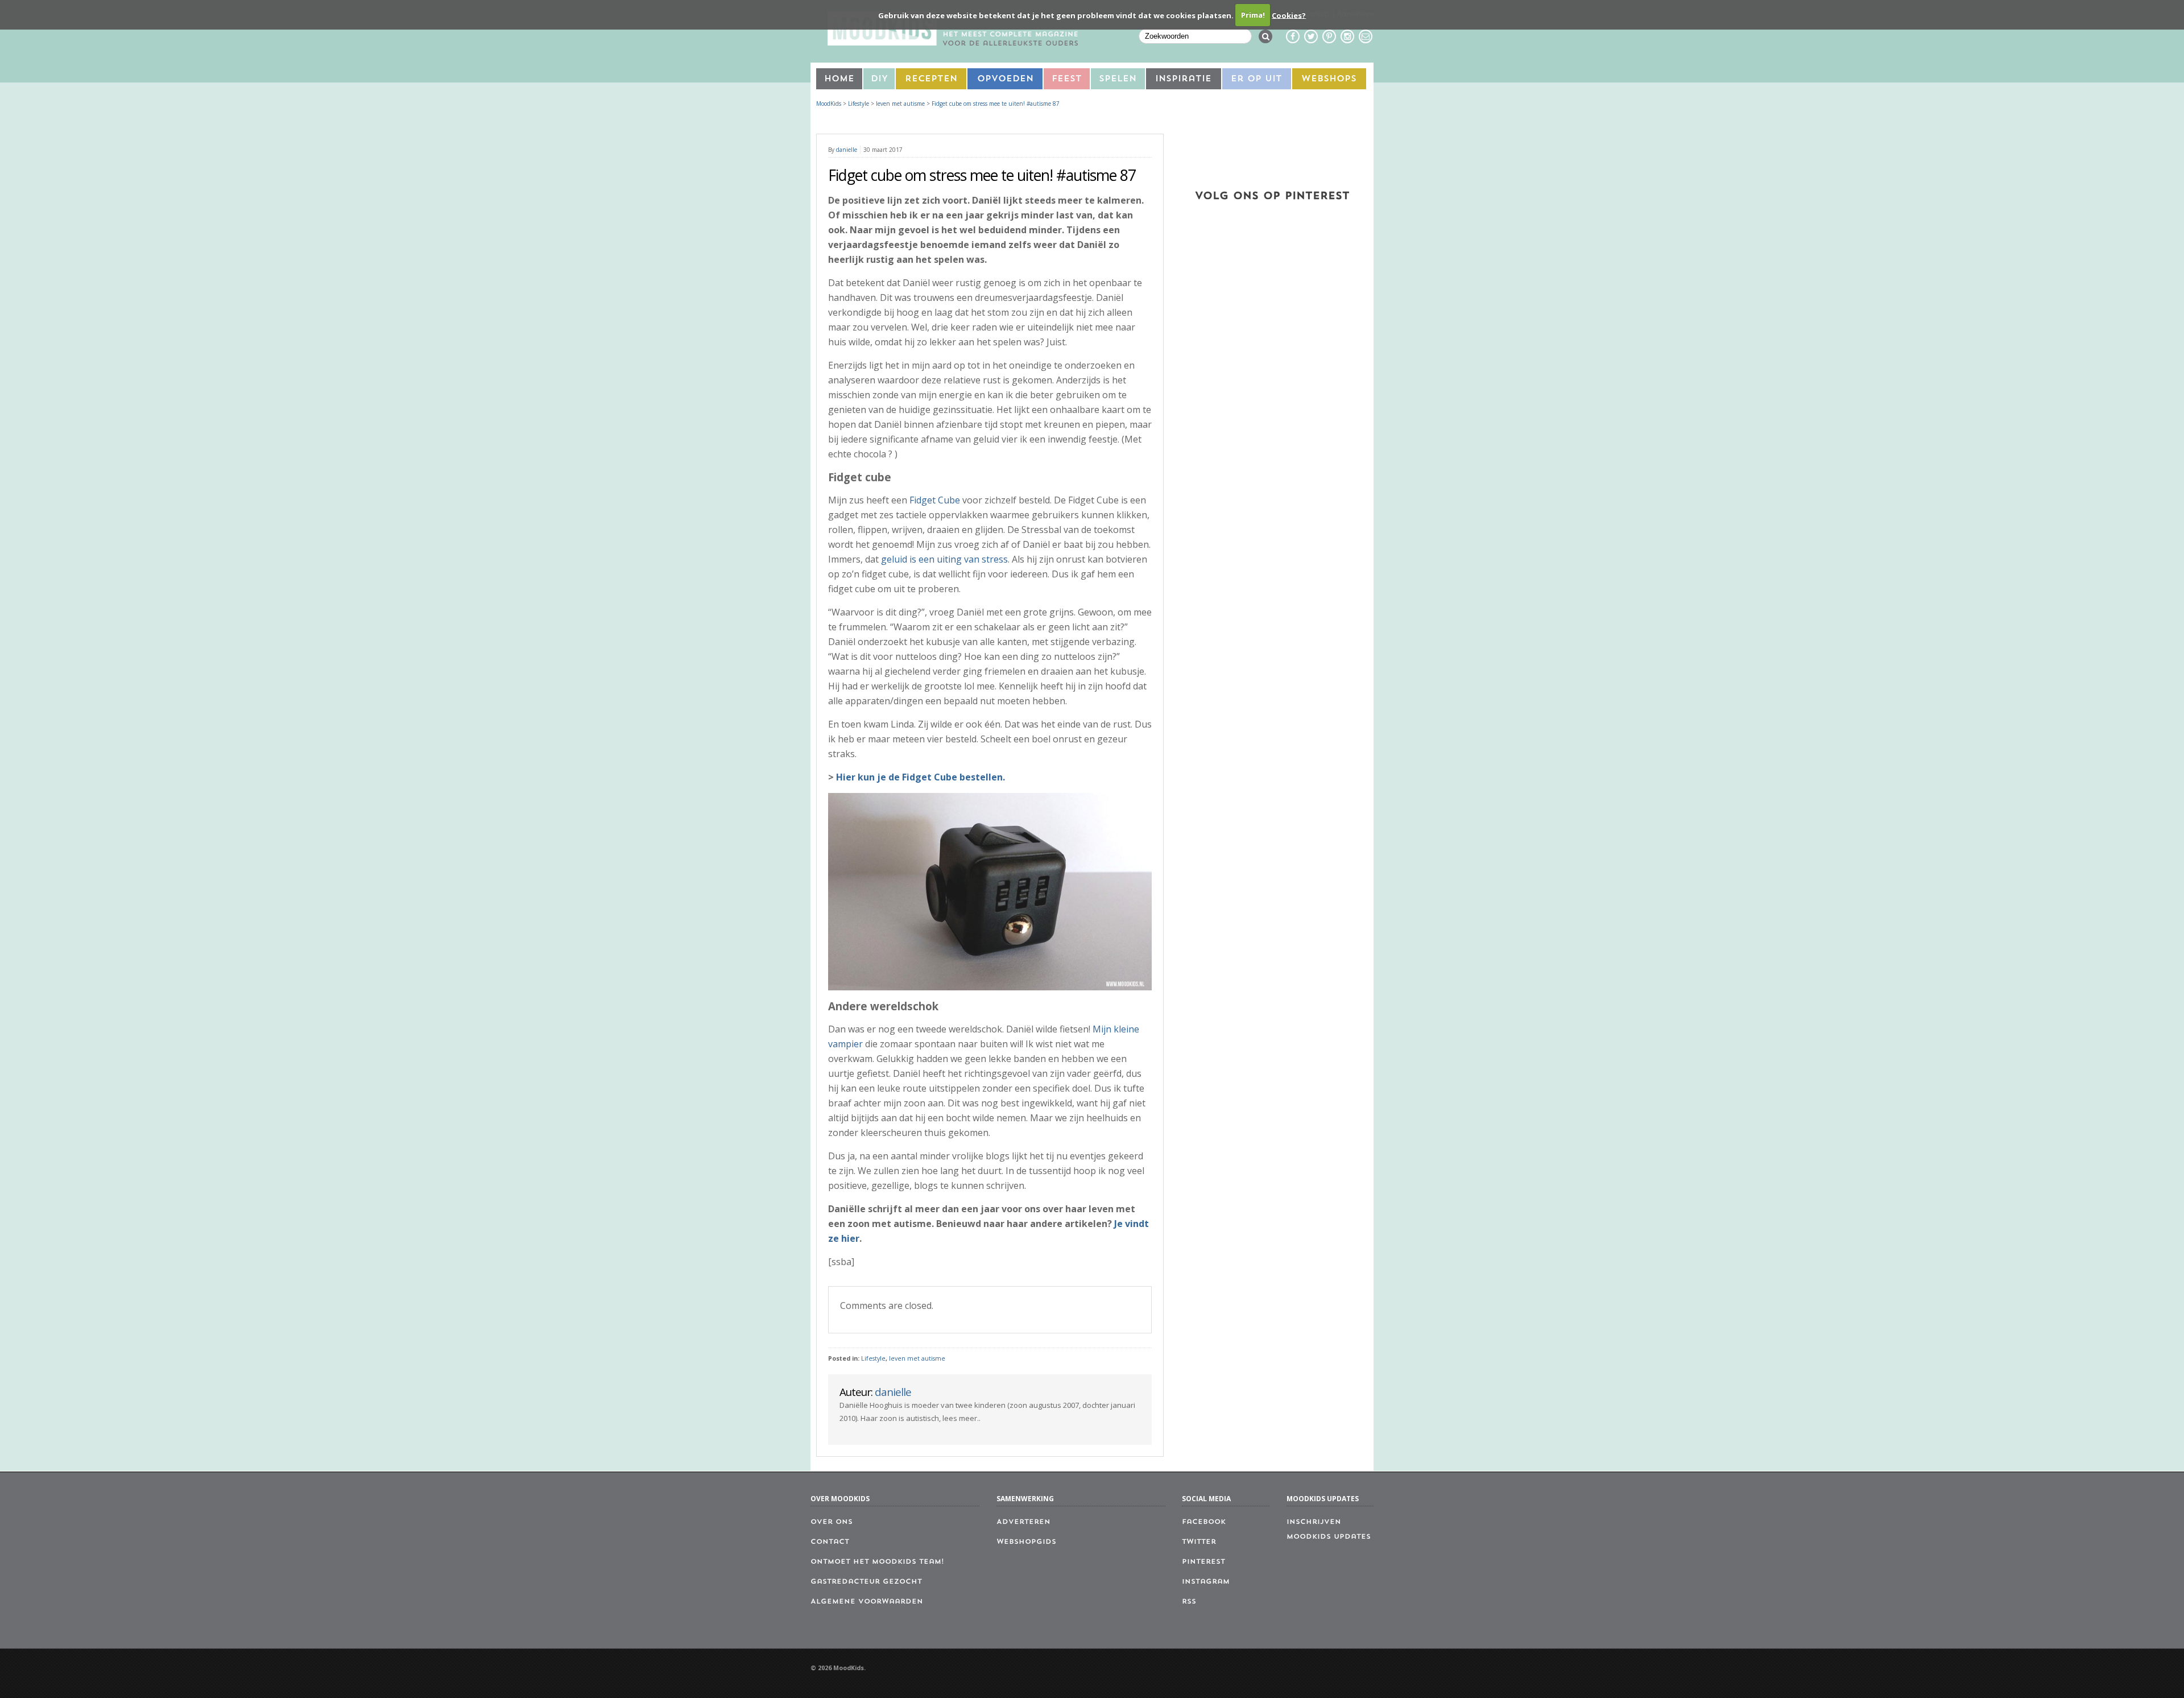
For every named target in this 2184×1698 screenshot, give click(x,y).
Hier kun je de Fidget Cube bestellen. (921, 777)
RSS (1189, 1602)
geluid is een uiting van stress (944, 559)
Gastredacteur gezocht (866, 1582)
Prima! (1253, 15)
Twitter (1199, 1542)
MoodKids (829, 104)
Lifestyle (873, 1358)
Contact (830, 1542)
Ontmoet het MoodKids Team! (877, 1562)
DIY (879, 79)
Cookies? (1289, 15)
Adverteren (1023, 1522)
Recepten (931, 79)
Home (839, 79)
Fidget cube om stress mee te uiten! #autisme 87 (996, 104)
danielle (847, 150)
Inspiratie (1183, 79)
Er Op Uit (1256, 79)
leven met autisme (917, 1358)
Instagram (1206, 1582)
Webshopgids (1026, 1542)
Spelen (1118, 79)
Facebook (1204, 1522)
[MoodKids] (953, 42)
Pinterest (1203, 1562)
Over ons (832, 1522)
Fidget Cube (935, 500)
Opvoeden (1005, 79)
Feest (1067, 79)
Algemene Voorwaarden (867, 1602)
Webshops (1329, 79)
